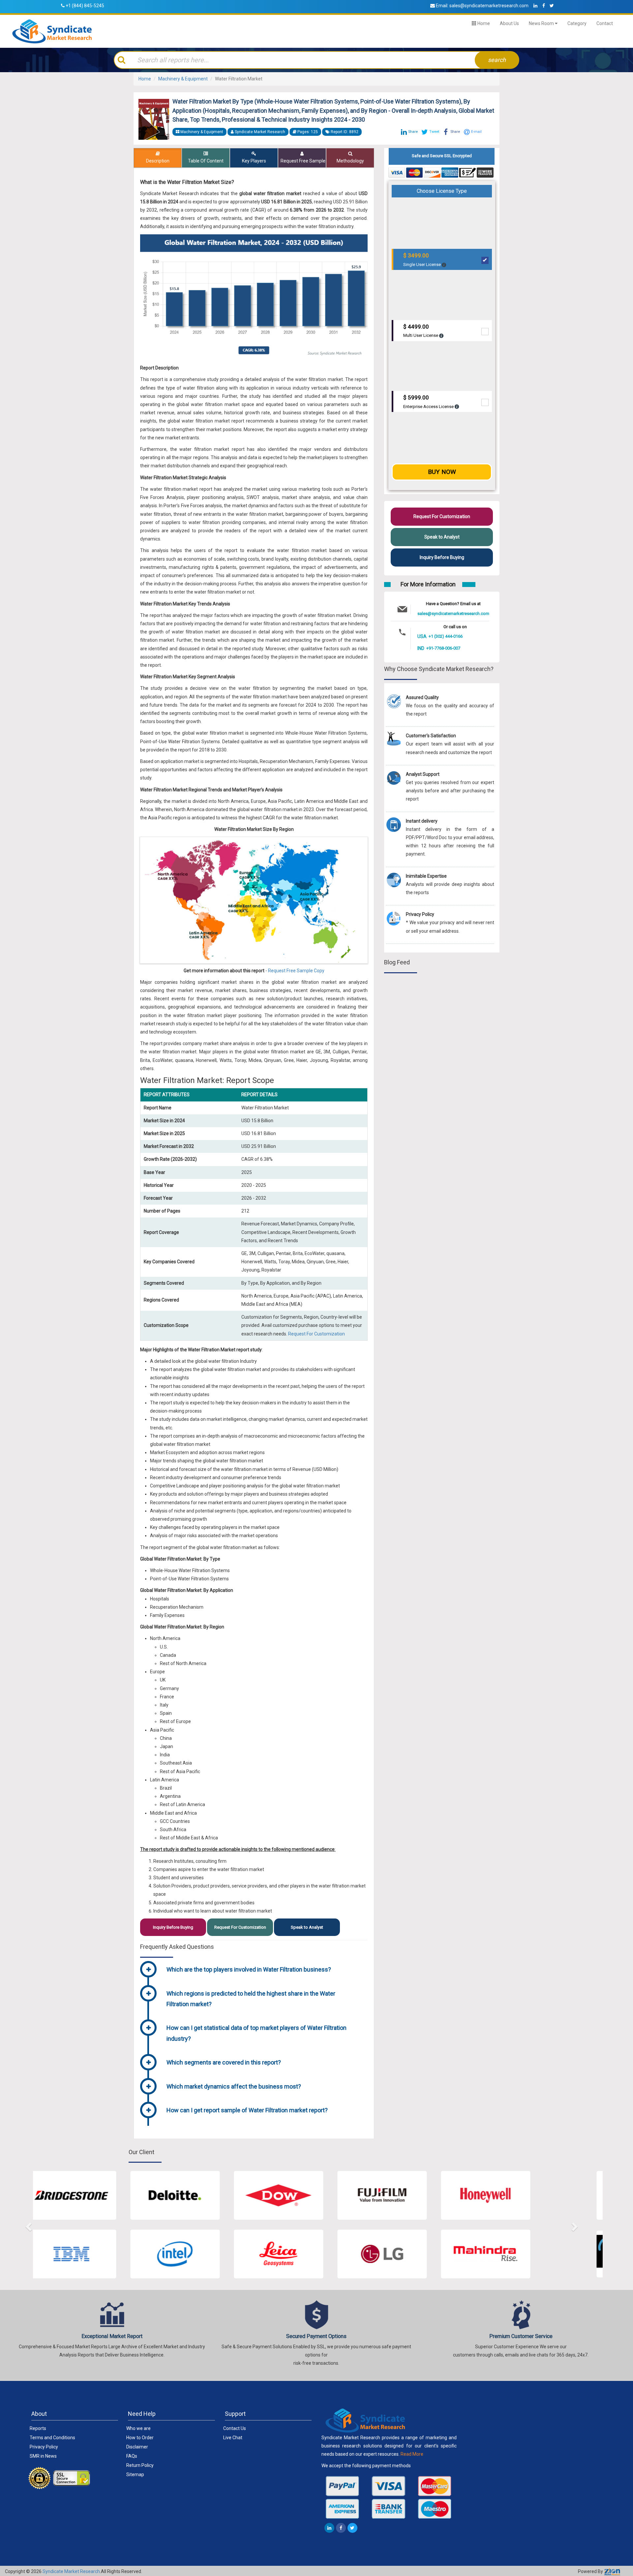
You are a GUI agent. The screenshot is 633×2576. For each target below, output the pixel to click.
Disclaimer (137, 2447)
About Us (509, 23)
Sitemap (135, 2474)
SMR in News (43, 2456)
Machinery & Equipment (183, 79)
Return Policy (140, 2465)
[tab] (265, 1970)
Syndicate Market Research (71, 2571)
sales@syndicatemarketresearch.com (489, 6)
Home (483, 23)
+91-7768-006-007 (443, 648)
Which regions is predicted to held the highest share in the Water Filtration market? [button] (251, 1999)
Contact (605, 23)
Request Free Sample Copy (296, 971)
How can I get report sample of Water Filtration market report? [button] (247, 2110)
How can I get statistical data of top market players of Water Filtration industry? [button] (256, 2033)
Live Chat (233, 2438)
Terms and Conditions (52, 2438)
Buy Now (442, 472)
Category (577, 23)
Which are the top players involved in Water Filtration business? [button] (249, 1969)
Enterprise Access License (429, 402)
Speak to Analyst (307, 1927)
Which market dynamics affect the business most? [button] (234, 2086)
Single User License (422, 260)
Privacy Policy (44, 2447)
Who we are (138, 2428)
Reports (38, 2428)
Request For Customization (316, 1334)
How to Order (140, 2438)
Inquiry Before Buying (173, 1927)
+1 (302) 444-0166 (446, 636)
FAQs (132, 2456)
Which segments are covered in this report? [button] (224, 2062)
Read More (412, 2454)
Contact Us (235, 2428)
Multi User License (421, 331)
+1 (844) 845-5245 (85, 6)
